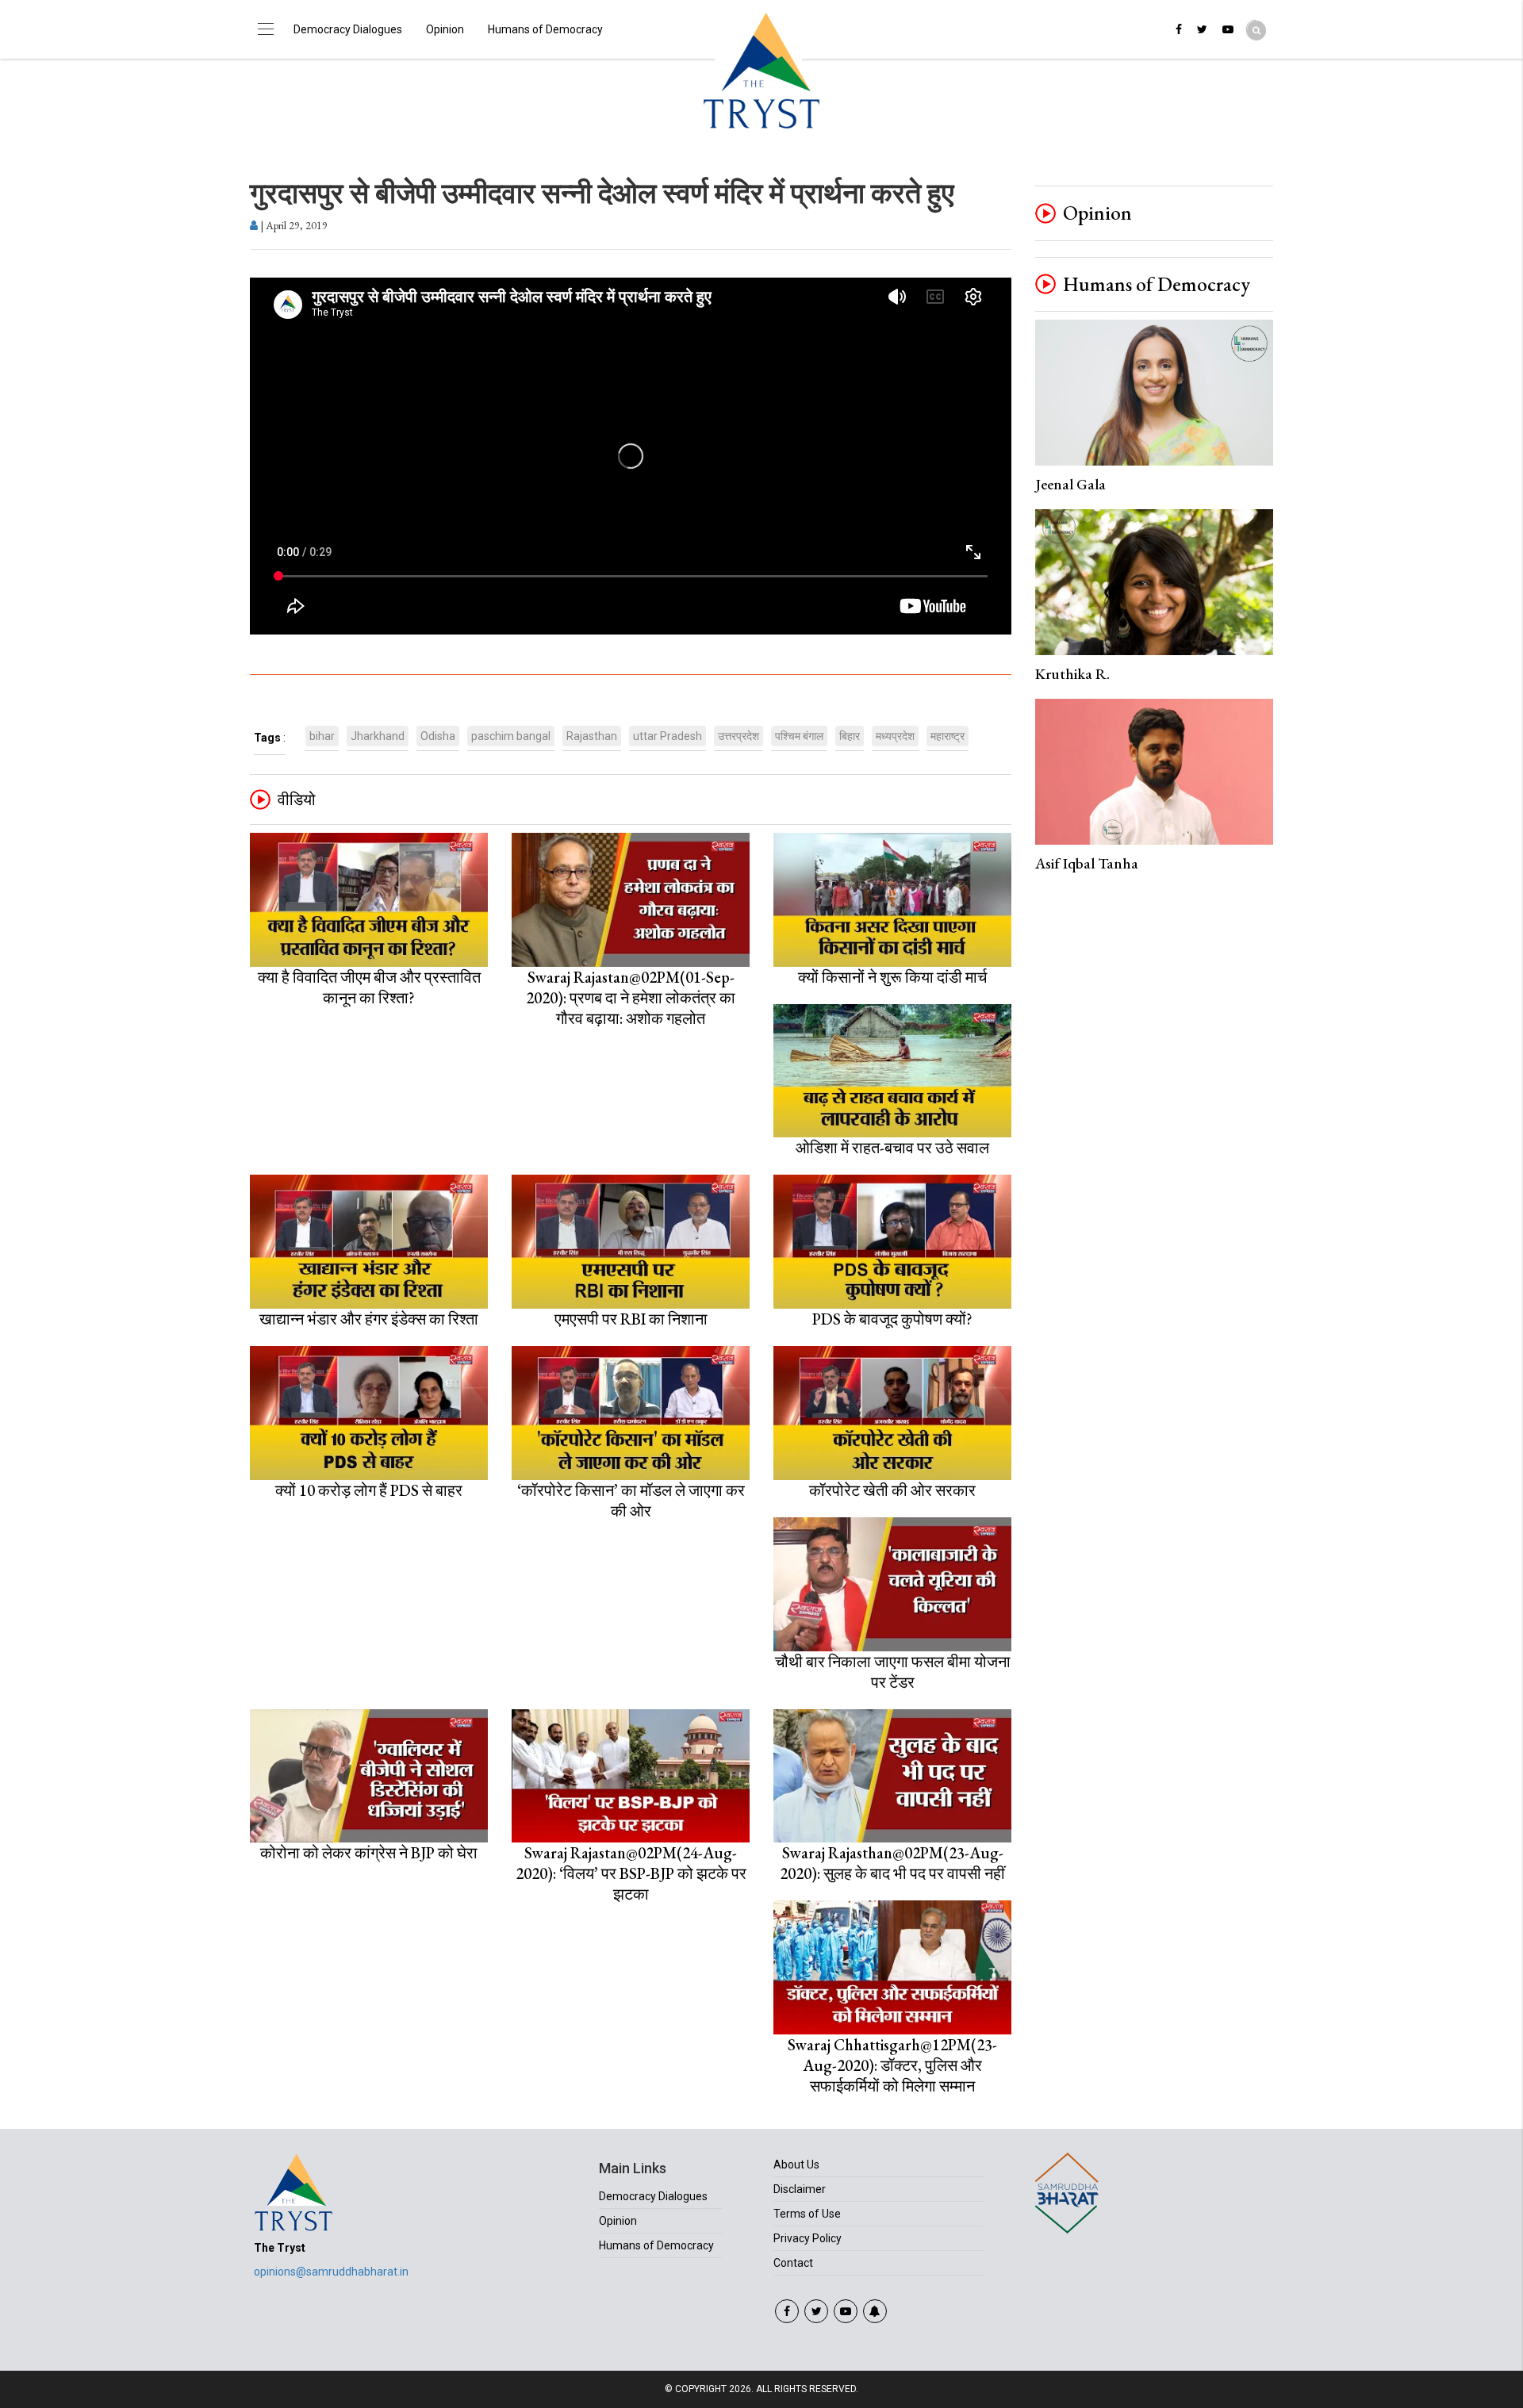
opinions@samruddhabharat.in (331, 2272)
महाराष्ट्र (948, 736)
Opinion (445, 29)
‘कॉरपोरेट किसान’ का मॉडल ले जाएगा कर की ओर (631, 1501)
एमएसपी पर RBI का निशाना (631, 1319)
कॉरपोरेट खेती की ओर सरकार (892, 1490)
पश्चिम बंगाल (799, 736)
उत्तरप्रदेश (738, 736)
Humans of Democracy (545, 29)
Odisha (438, 736)
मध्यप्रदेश (895, 736)
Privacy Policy (808, 2238)
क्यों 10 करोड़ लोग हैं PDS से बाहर (369, 1490)
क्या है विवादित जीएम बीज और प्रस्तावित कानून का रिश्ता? (369, 987)
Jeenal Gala (1070, 484)
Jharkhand (378, 736)
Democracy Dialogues (348, 29)
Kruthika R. (1072, 674)
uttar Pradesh (668, 736)
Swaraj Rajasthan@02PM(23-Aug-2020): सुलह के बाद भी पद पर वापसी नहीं (892, 1863)
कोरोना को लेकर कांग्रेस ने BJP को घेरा (369, 1853)
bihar (322, 736)
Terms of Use (807, 2214)
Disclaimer (800, 2189)
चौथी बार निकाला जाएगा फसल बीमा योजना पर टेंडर (893, 1672)
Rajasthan (592, 736)
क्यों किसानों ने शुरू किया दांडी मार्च (892, 977)
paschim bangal (511, 736)
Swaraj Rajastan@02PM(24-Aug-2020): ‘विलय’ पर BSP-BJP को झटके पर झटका (631, 1873)
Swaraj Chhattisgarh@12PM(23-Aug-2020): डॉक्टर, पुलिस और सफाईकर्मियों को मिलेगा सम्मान (892, 2065)
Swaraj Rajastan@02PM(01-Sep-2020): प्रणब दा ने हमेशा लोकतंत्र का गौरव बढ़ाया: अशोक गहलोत (631, 998)
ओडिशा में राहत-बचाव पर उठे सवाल (892, 1148)
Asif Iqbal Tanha (1087, 863)
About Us (796, 2165)
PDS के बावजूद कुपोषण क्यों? (892, 1319)
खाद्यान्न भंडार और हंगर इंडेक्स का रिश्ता (369, 1319)
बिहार (850, 736)
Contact (793, 2263)
